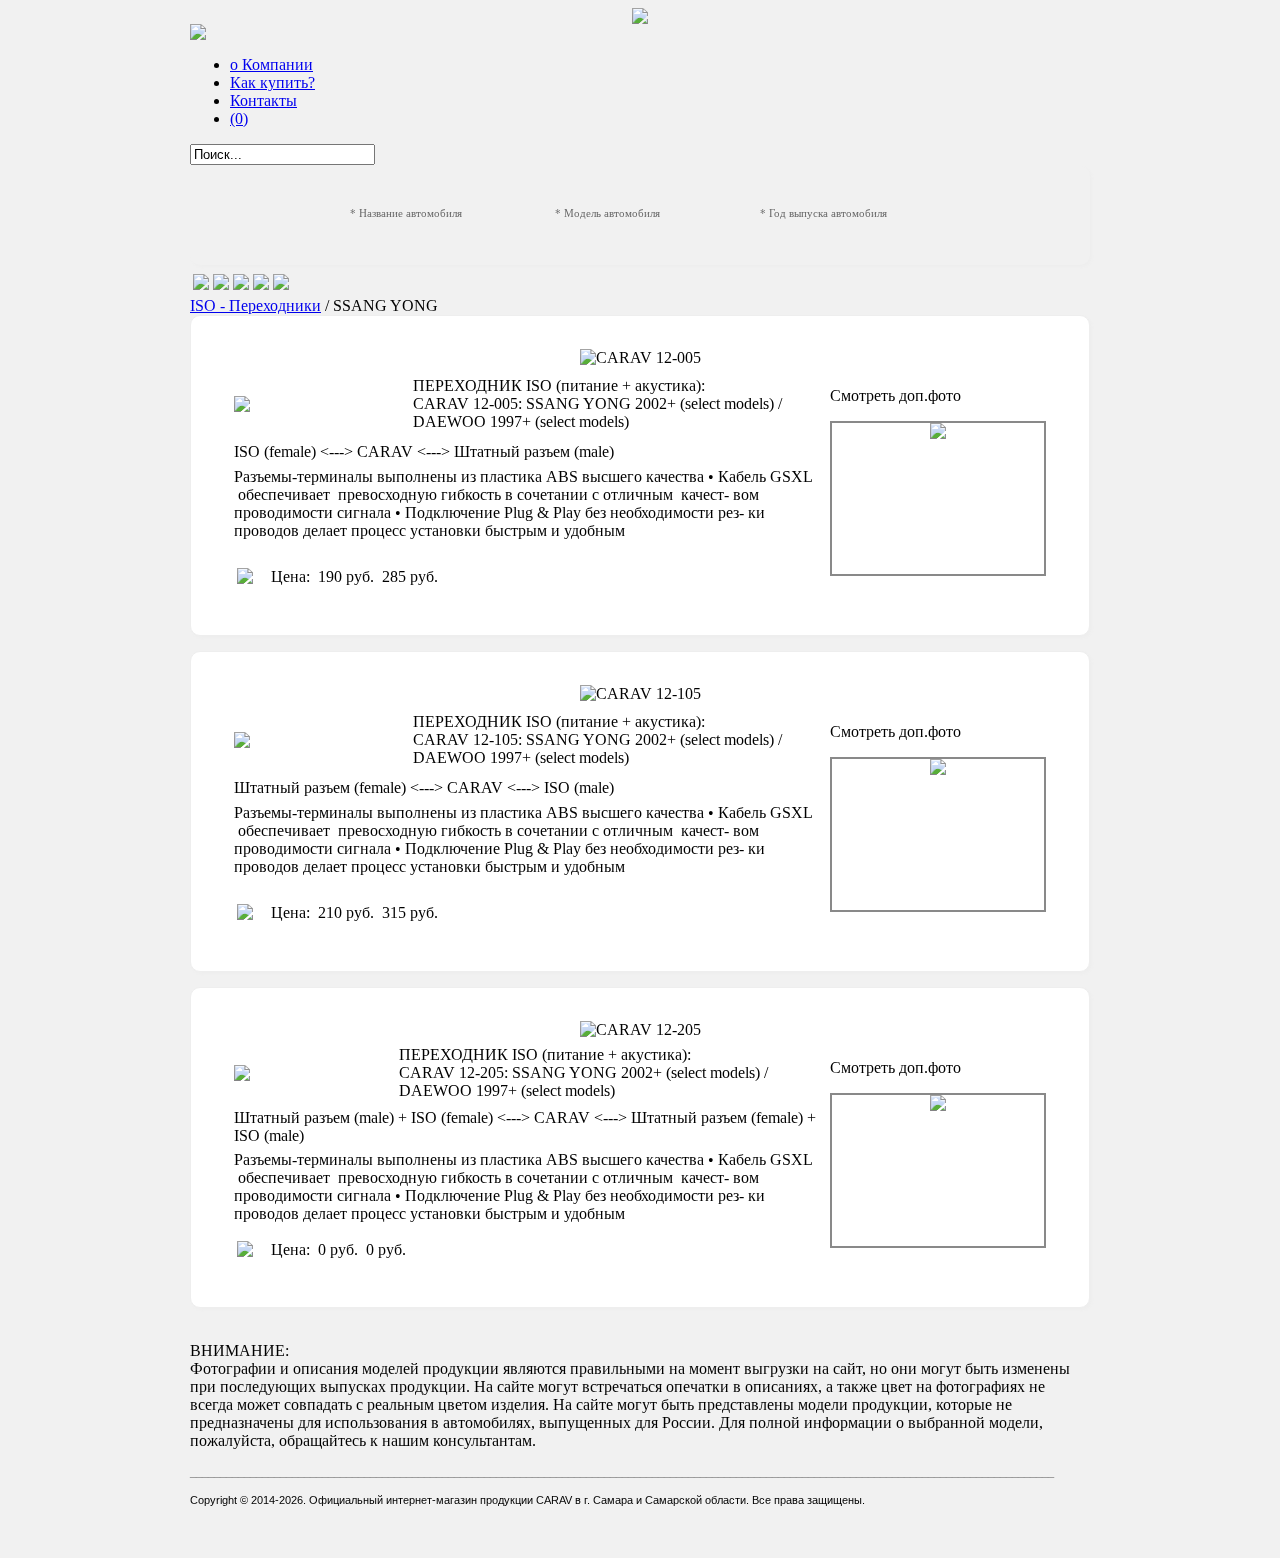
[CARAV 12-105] (938, 834)
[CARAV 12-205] (938, 1170)
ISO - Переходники (255, 305)
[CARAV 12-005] (938, 498)
